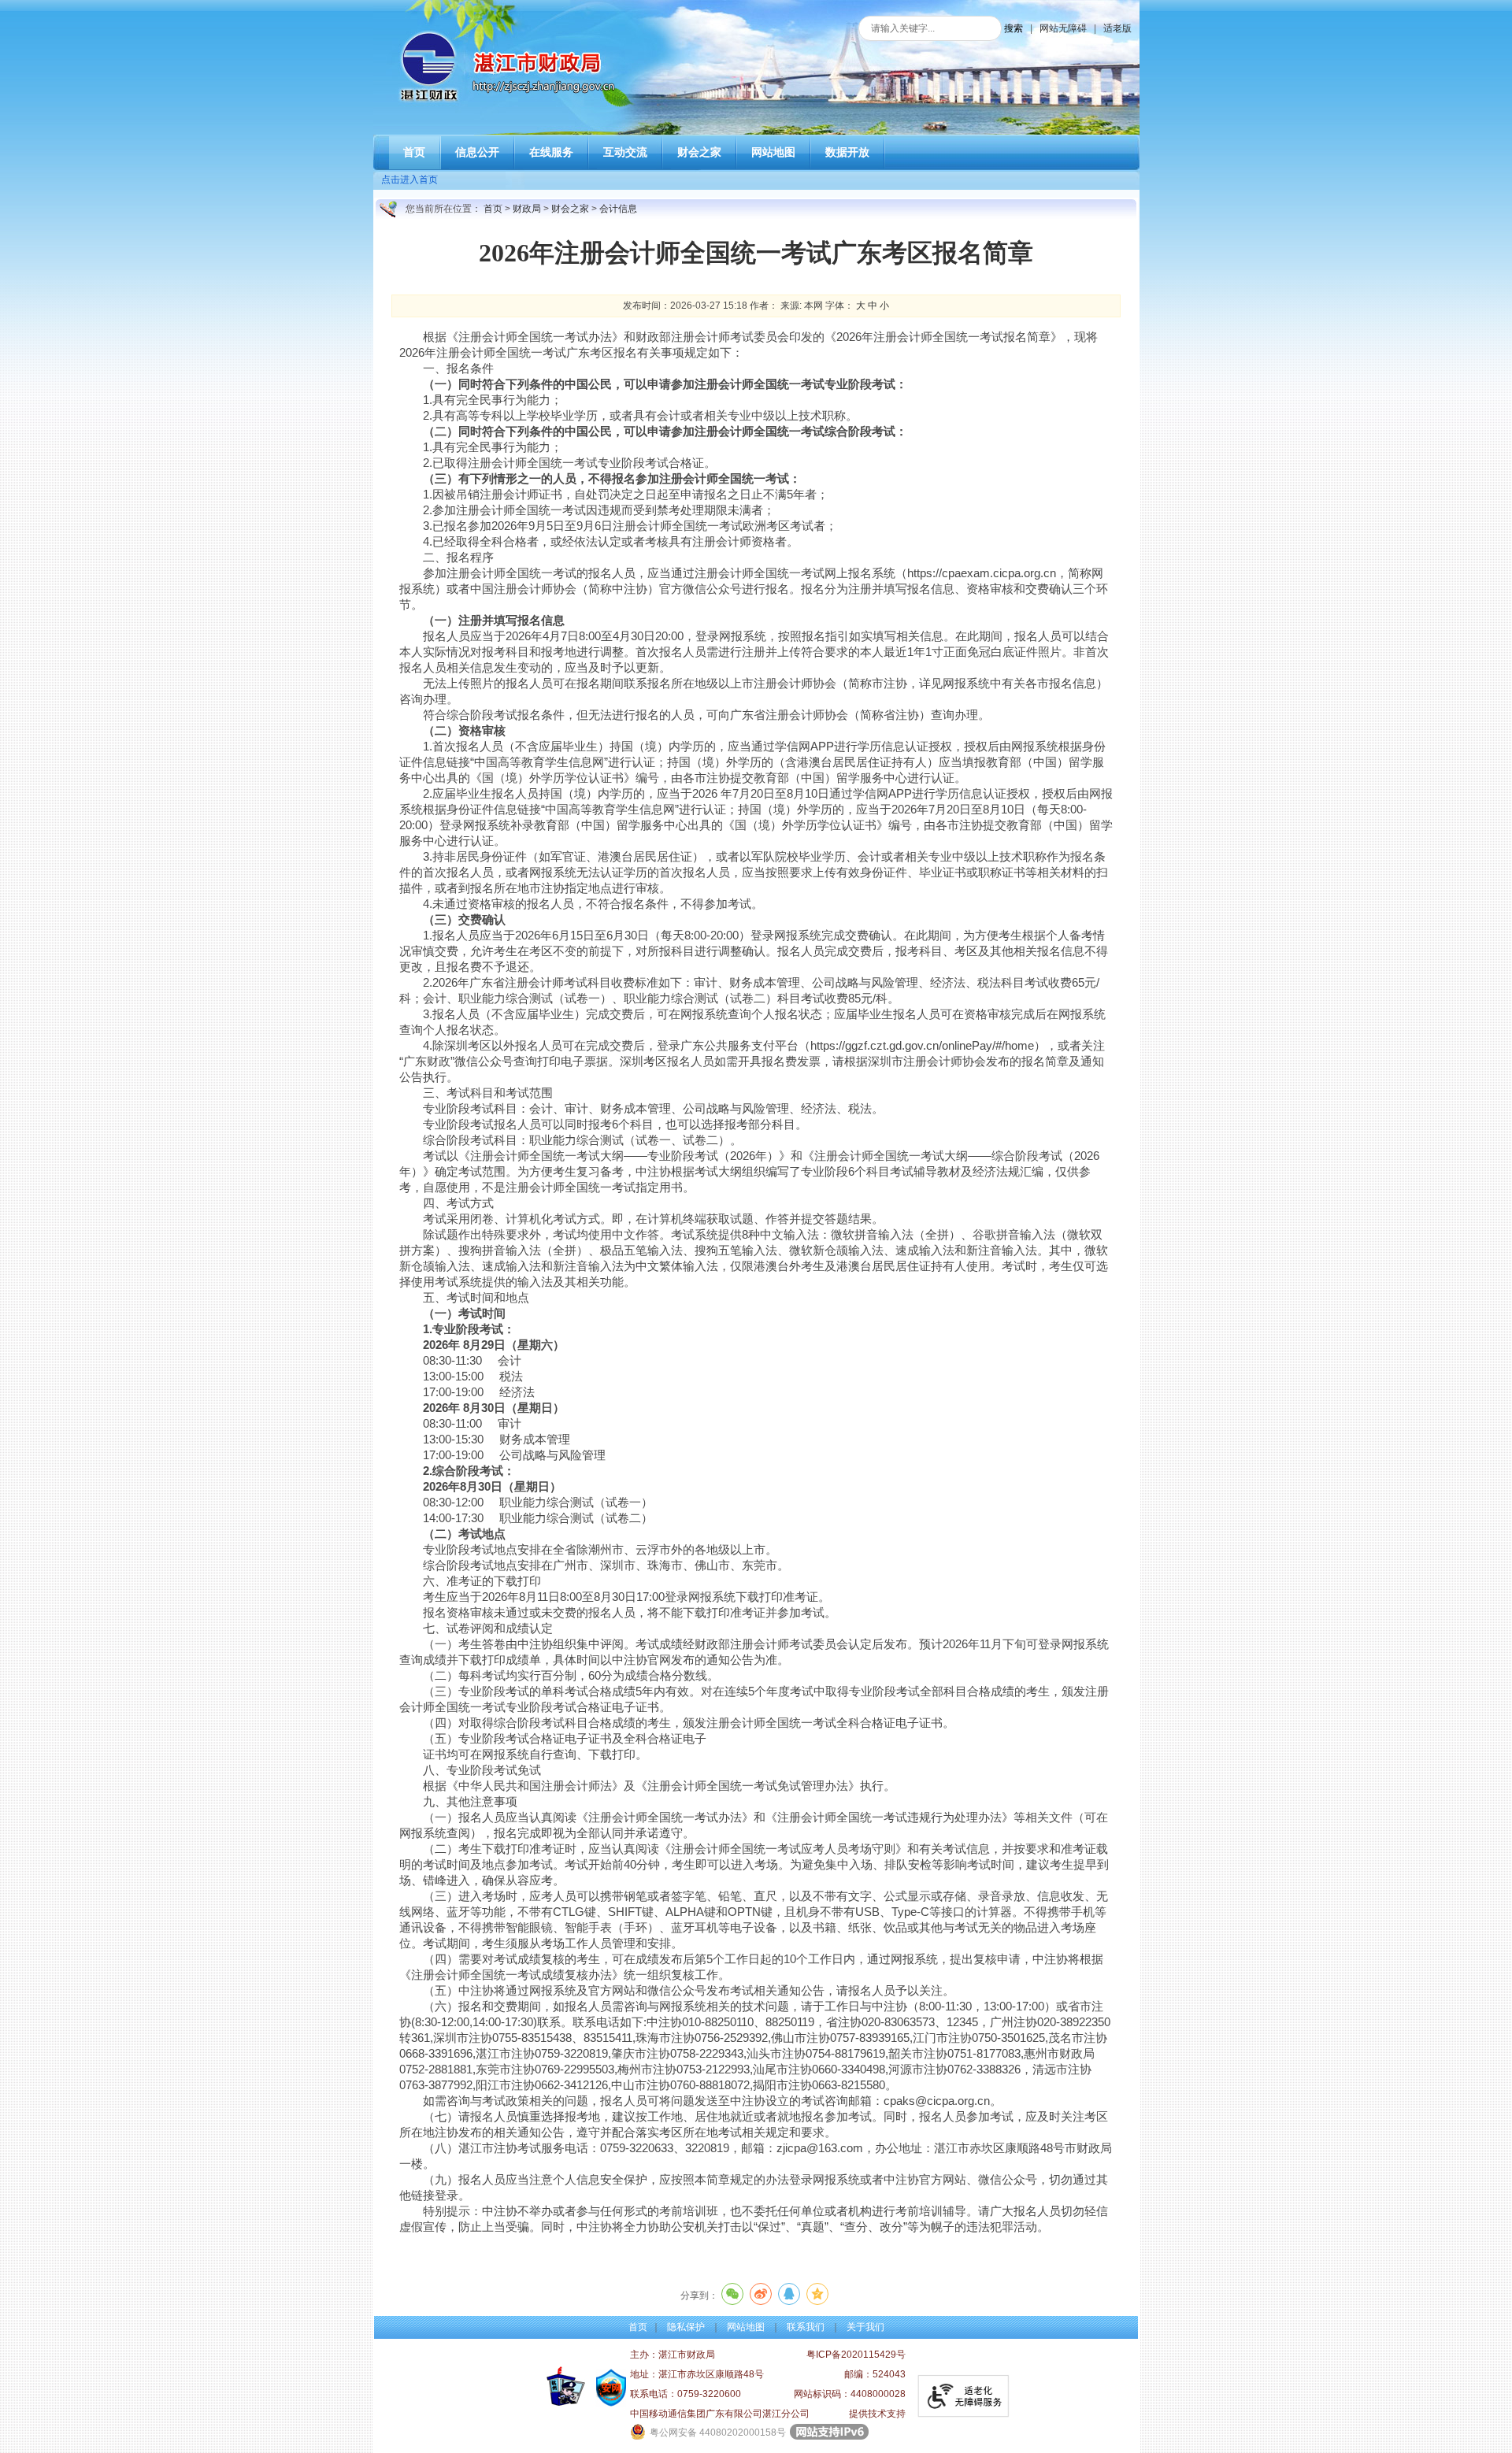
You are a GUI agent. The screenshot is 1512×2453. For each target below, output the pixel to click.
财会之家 (570, 209)
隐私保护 (686, 2327)
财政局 (527, 209)
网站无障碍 (1063, 28)
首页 (493, 209)
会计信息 (618, 209)
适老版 (1117, 28)
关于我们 (865, 2327)
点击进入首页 (409, 180)
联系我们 (806, 2327)
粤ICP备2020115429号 (856, 2355)
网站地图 (746, 2327)
